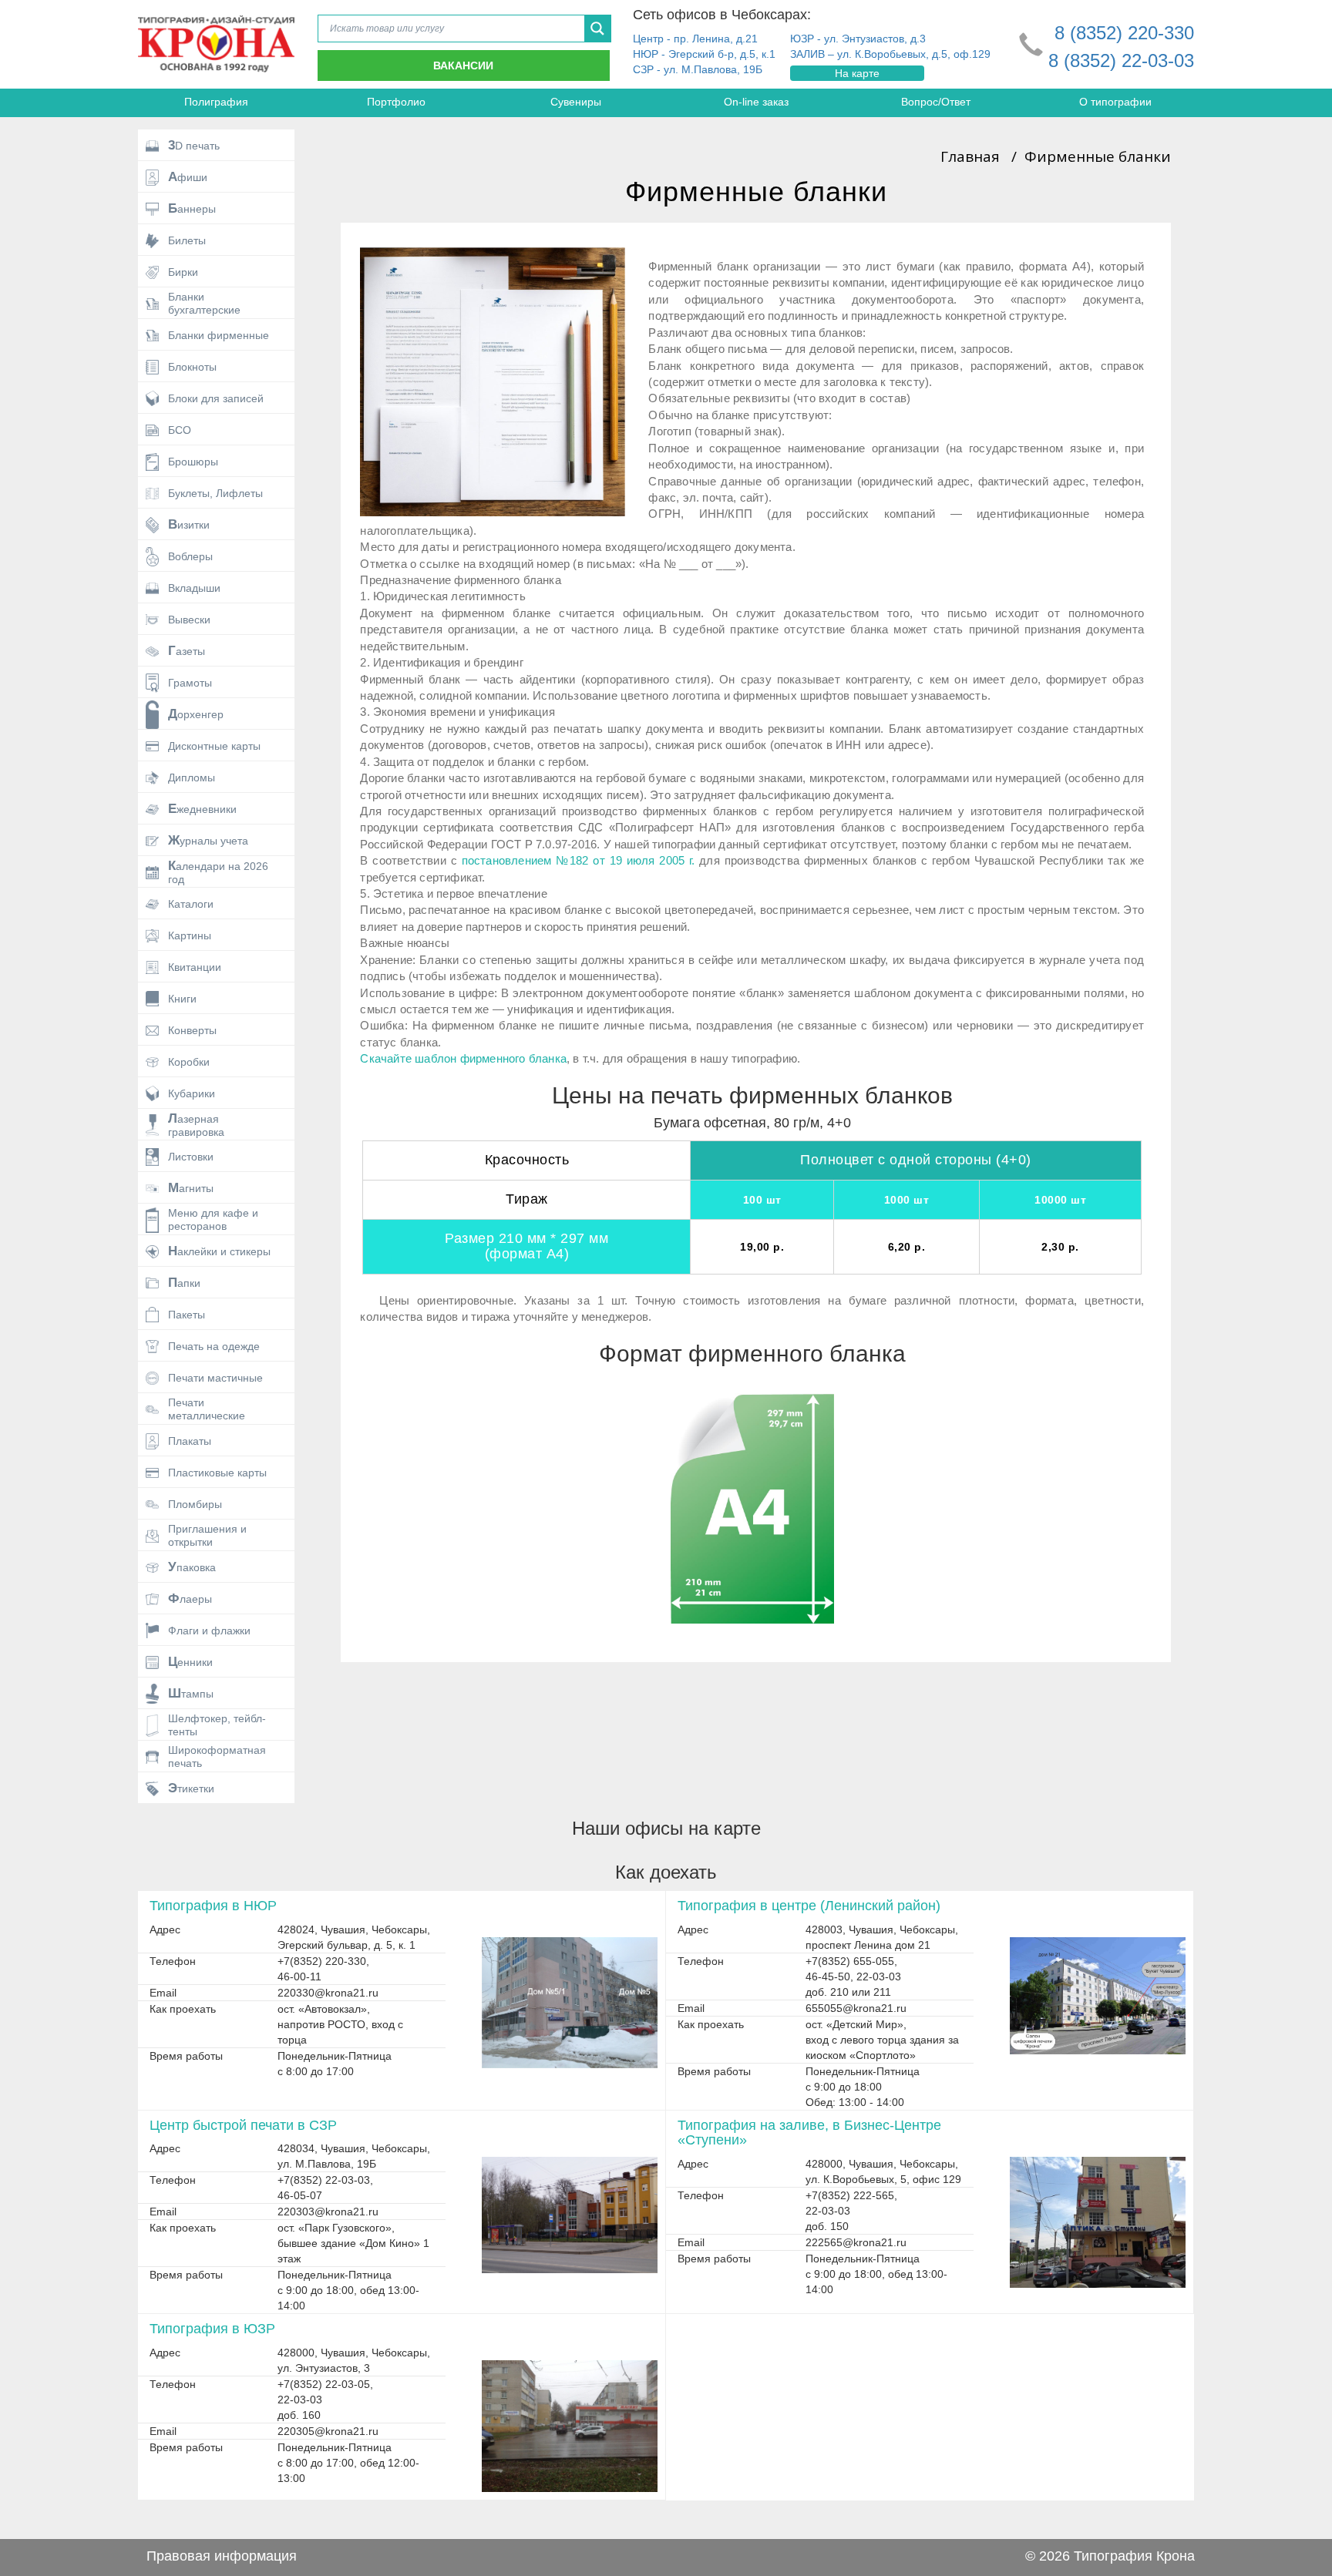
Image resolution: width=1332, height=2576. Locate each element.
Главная (970, 156)
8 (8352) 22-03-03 (1121, 60)
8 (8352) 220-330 (1124, 33)
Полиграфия (216, 102)
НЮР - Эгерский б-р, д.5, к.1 (704, 54)
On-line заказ (756, 102)
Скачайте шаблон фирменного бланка (463, 1058)
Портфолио (396, 102)
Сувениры (576, 102)
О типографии (1115, 102)
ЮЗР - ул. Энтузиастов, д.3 (858, 39)
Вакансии (463, 65)
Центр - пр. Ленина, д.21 (695, 39)
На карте (857, 73)
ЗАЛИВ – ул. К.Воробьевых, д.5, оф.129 (890, 54)
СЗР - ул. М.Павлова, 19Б (698, 69)
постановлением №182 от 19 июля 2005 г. (579, 860)
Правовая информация (222, 2556)
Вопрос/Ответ (936, 102)
